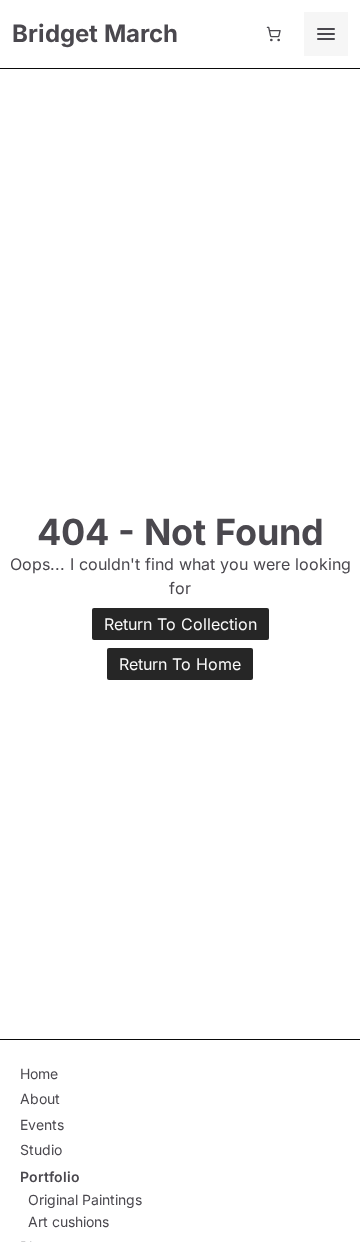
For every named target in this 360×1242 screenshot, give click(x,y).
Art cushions (68, 1221)
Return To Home (180, 664)
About (40, 1098)
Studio (41, 1149)
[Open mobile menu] (326, 34)
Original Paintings (85, 1199)
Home (39, 1073)
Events (42, 1124)
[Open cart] (274, 34)
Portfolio (50, 1176)
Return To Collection (180, 624)
